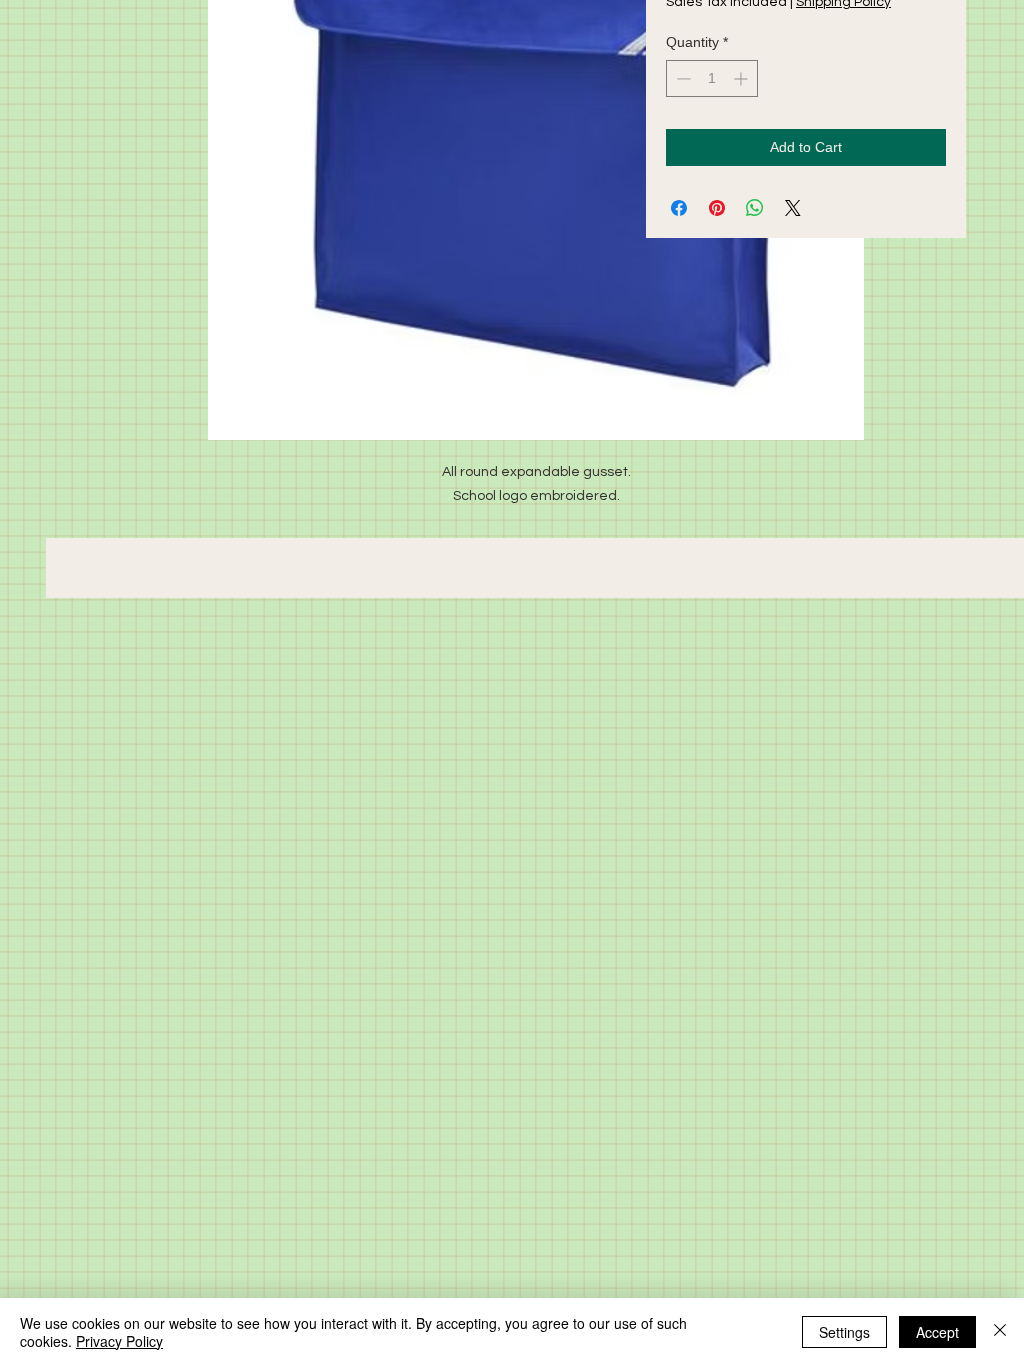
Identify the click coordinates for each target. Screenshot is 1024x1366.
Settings (844, 1332)
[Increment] (742, 78)
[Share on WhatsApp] (755, 208)
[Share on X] (793, 208)
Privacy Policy (119, 1341)
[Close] (1000, 1332)
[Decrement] (681, 78)
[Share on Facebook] (679, 208)
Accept (937, 1332)
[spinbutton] (712, 78)
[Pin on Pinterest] (717, 208)
